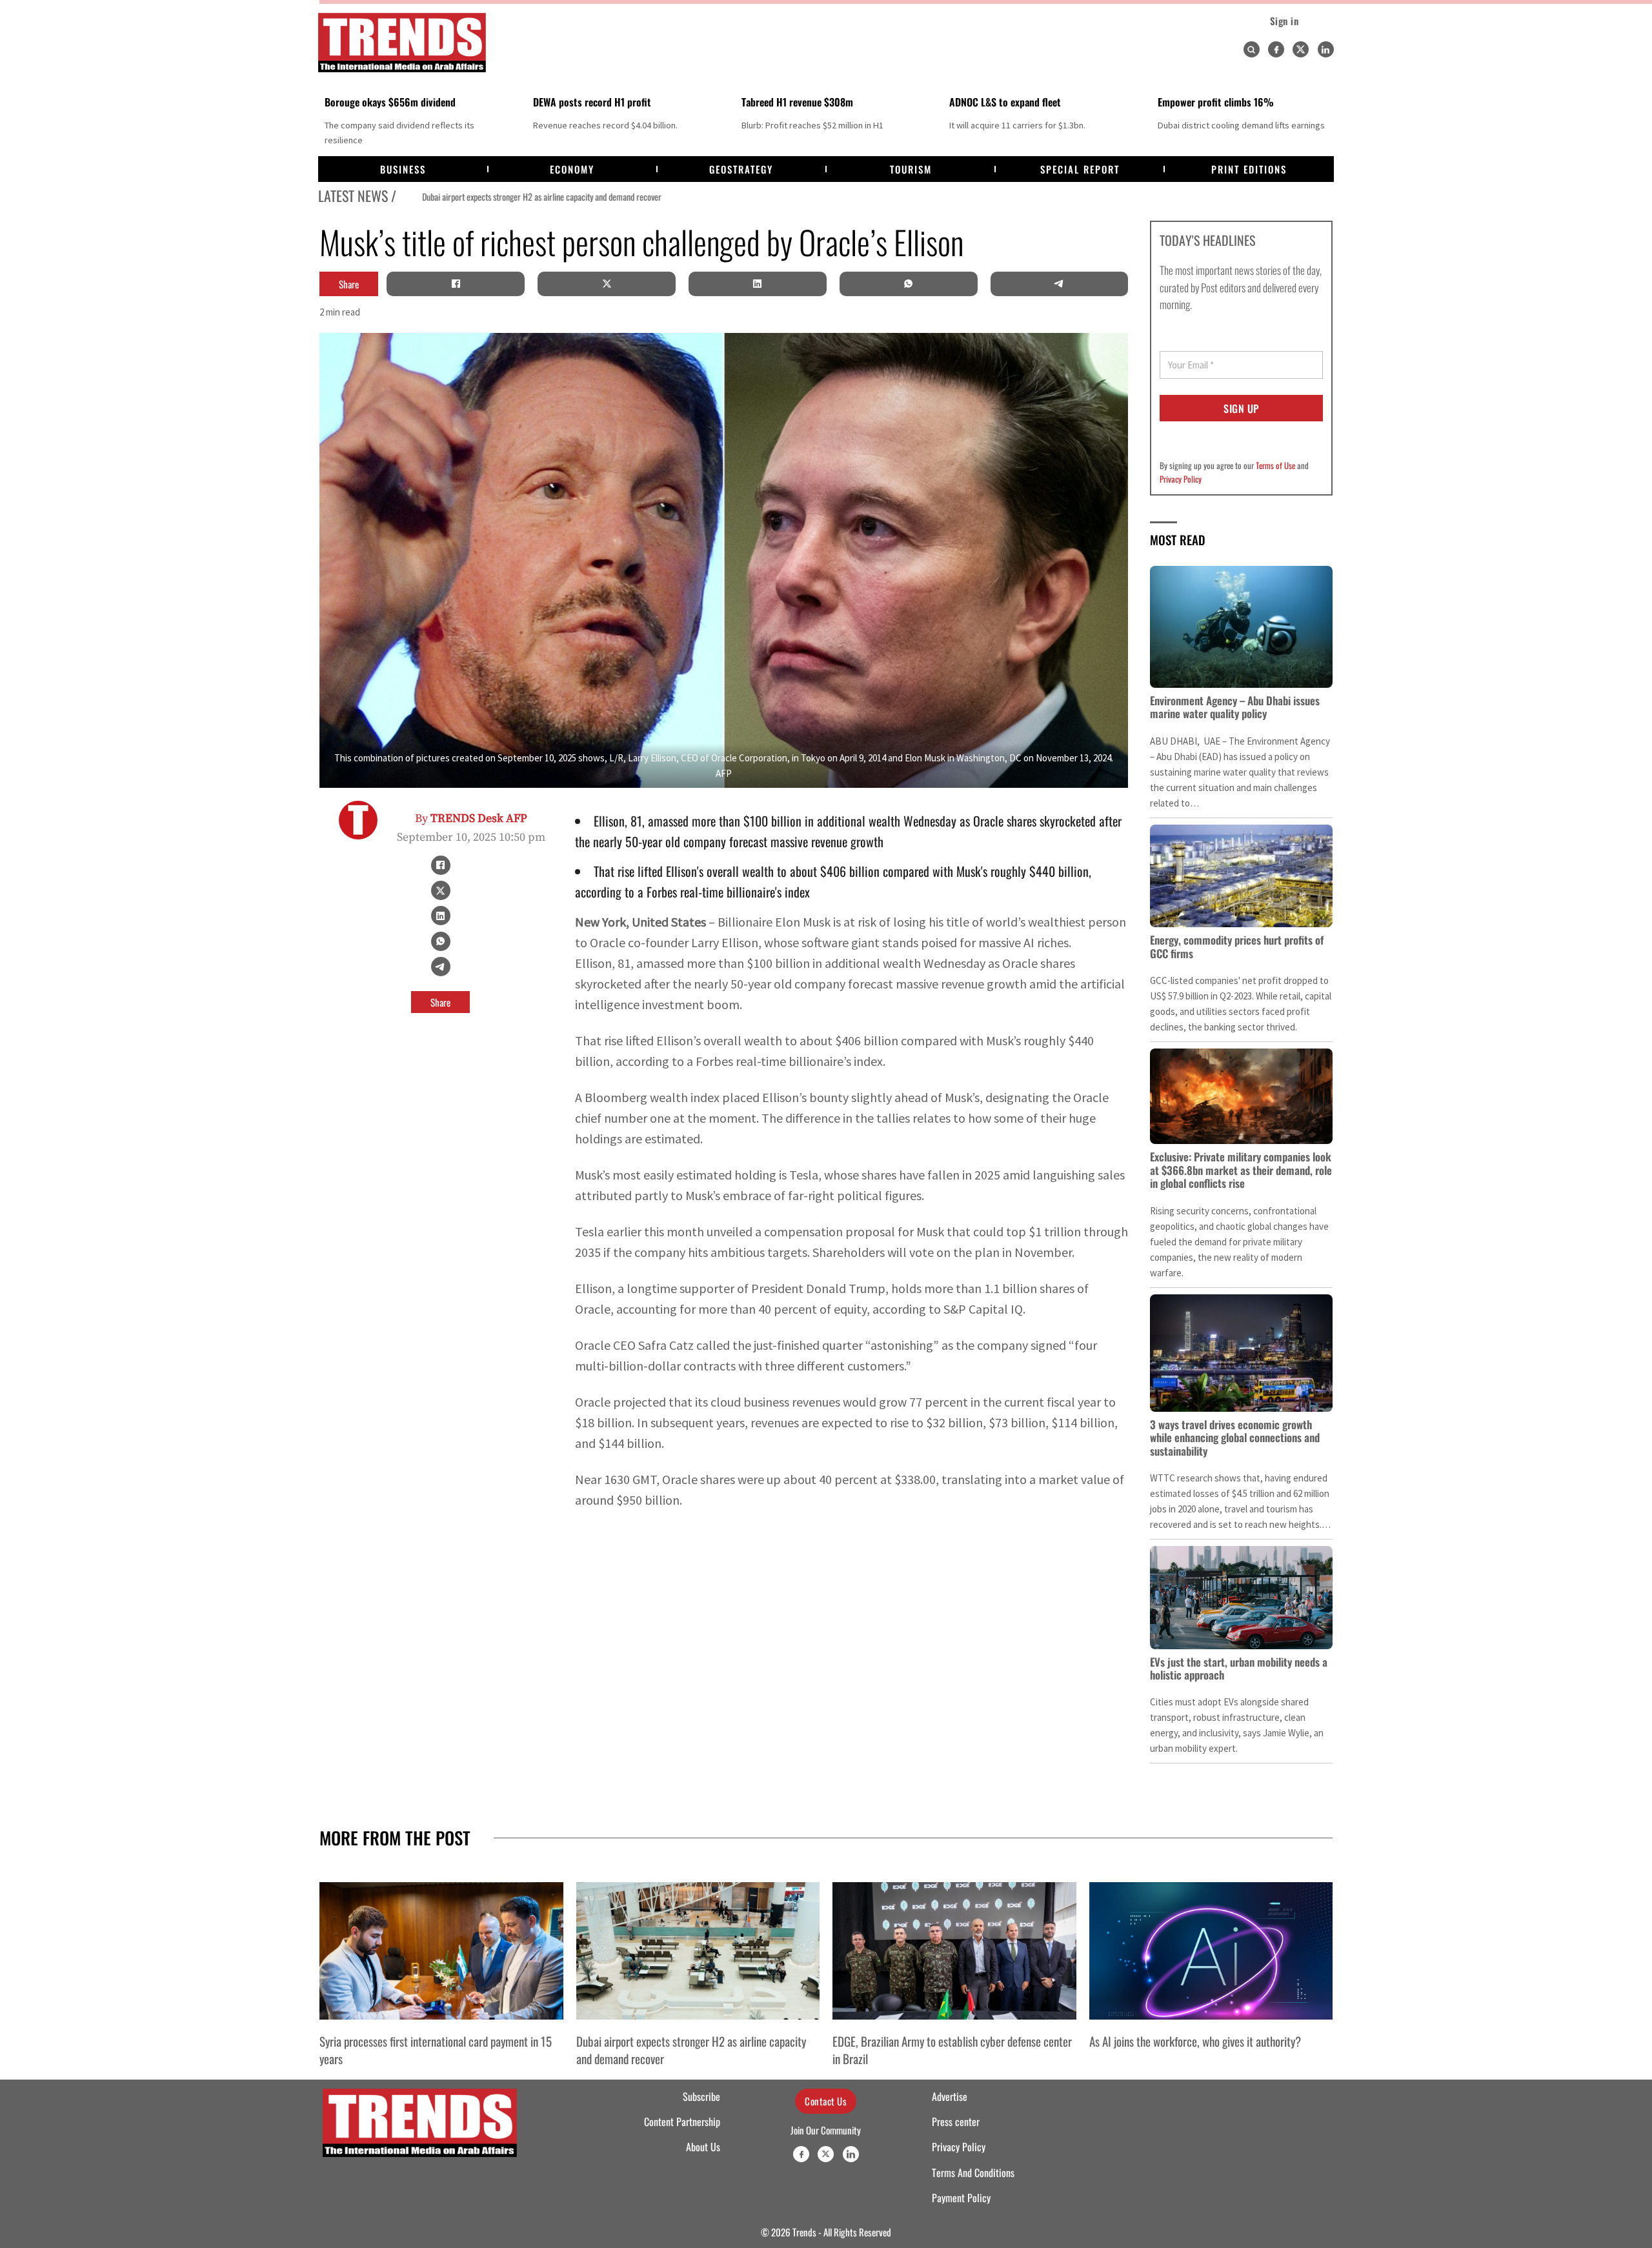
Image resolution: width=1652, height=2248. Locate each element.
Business (403, 169)
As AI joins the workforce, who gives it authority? (1195, 2041)
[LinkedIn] (758, 284)
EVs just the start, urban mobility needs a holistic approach (1239, 1668)
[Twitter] (1301, 49)
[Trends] (402, 43)
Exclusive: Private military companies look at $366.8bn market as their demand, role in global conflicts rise (1241, 1170)
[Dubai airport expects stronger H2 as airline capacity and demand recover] (698, 1951)
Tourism (911, 169)
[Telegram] (1059, 284)
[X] (607, 284)
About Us (703, 2147)
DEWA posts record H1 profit (592, 102)
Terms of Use (1275, 465)
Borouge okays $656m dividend (390, 102)
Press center (956, 2122)
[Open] (1251, 50)
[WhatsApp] (909, 284)
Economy (572, 169)
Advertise (950, 2096)
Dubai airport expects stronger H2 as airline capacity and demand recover (517, 197)
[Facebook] (1276, 49)
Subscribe (701, 2096)
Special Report (1080, 169)
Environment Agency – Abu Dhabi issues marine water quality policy (1235, 707)
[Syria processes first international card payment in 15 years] (441, 1951)
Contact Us (826, 2101)
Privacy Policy (1181, 479)
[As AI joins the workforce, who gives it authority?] (1211, 1951)
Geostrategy (741, 169)
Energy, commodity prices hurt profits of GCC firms (1237, 946)
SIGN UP (1241, 408)
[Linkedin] (1326, 49)
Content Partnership (682, 2122)
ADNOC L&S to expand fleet (1005, 102)
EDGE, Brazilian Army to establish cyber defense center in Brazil (952, 2049)
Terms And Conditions (973, 2173)
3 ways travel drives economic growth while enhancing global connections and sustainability (1235, 1438)
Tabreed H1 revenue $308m (797, 102)
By (471, 818)
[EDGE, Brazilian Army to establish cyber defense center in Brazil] (954, 1951)
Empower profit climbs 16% (1216, 102)
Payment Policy (961, 2198)
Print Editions (1249, 169)
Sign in (1284, 21)
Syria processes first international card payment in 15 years (436, 2049)
